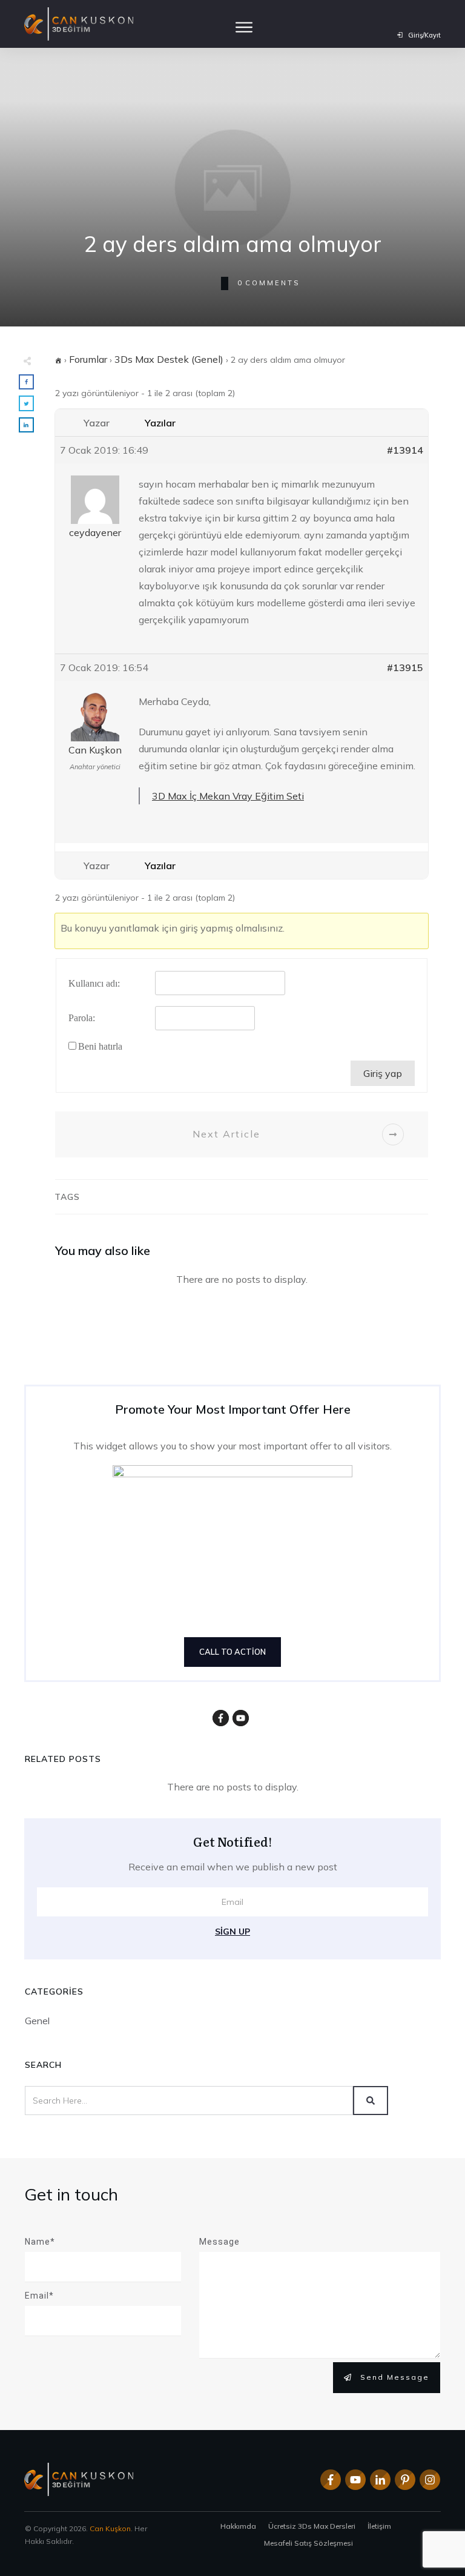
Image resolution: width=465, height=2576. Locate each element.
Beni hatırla (100, 1046)
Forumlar (88, 359)
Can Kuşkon (110, 2528)
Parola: (82, 1018)
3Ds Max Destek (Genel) (169, 359)
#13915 (405, 667)
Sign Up (232, 1932)
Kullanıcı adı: (94, 983)
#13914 (405, 450)
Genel (37, 2021)
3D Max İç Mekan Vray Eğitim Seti (228, 796)
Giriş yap (383, 1073)
